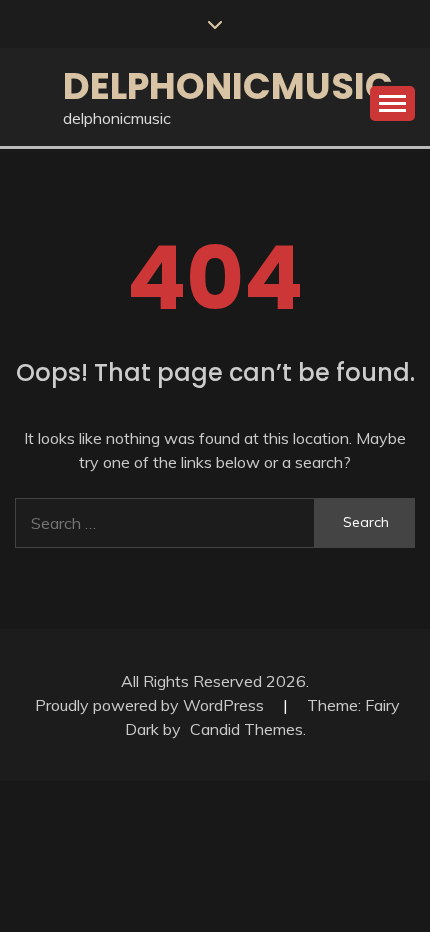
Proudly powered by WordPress (151, 705)
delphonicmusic (228, 86)
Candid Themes (246, 729)
